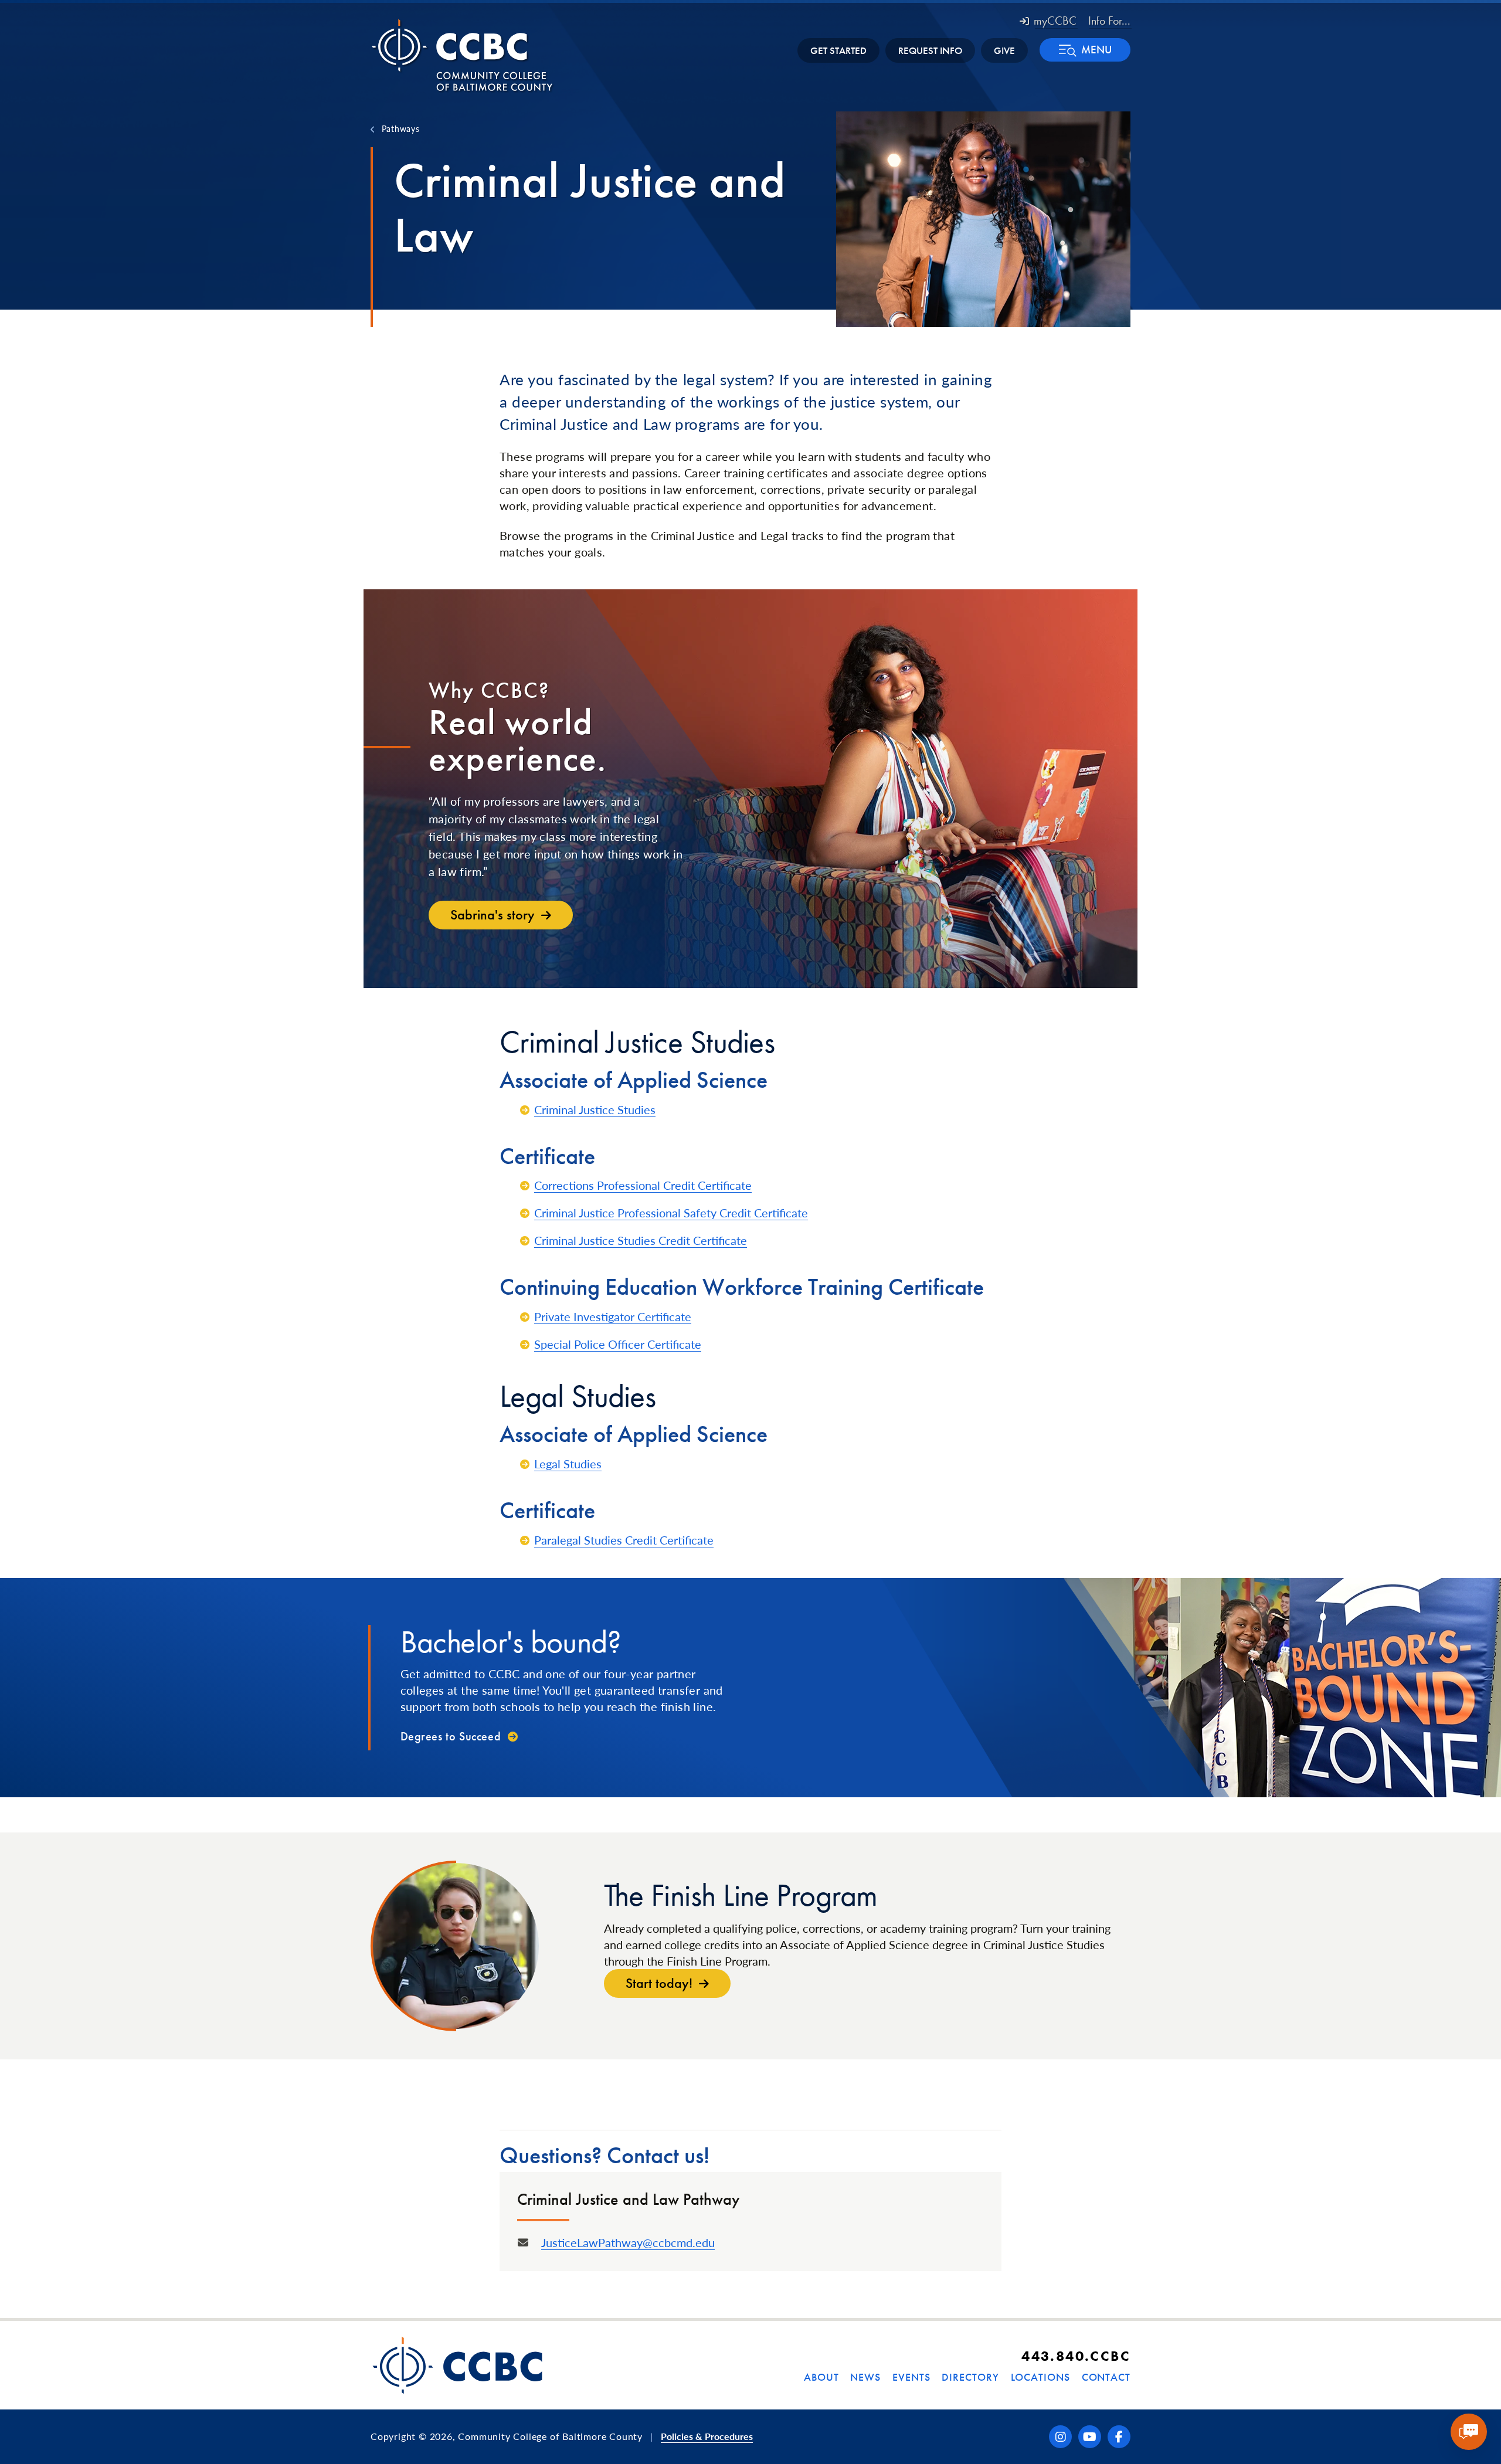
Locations (1040, 2377)
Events (911, 2377)
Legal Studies (568, 1464)
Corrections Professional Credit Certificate (643, 1185)
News (865, 2377)
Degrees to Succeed (451, 1736)
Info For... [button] (1109, 21)
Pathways (400, 128)
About (821, 2377)
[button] (1085, 50)
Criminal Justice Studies (595, 1109)
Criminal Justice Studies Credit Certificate (641, 1240)
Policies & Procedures (707, 2436)
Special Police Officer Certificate (618, 1344)
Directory (970, 2377)
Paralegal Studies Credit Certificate (624, 1540)
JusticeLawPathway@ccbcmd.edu (628, 2242)
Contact (1106, 2377)
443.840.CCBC (1076, 2356)
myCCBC (1055, 21)
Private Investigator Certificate (613, 1316)
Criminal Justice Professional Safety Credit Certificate (671, 1213)
